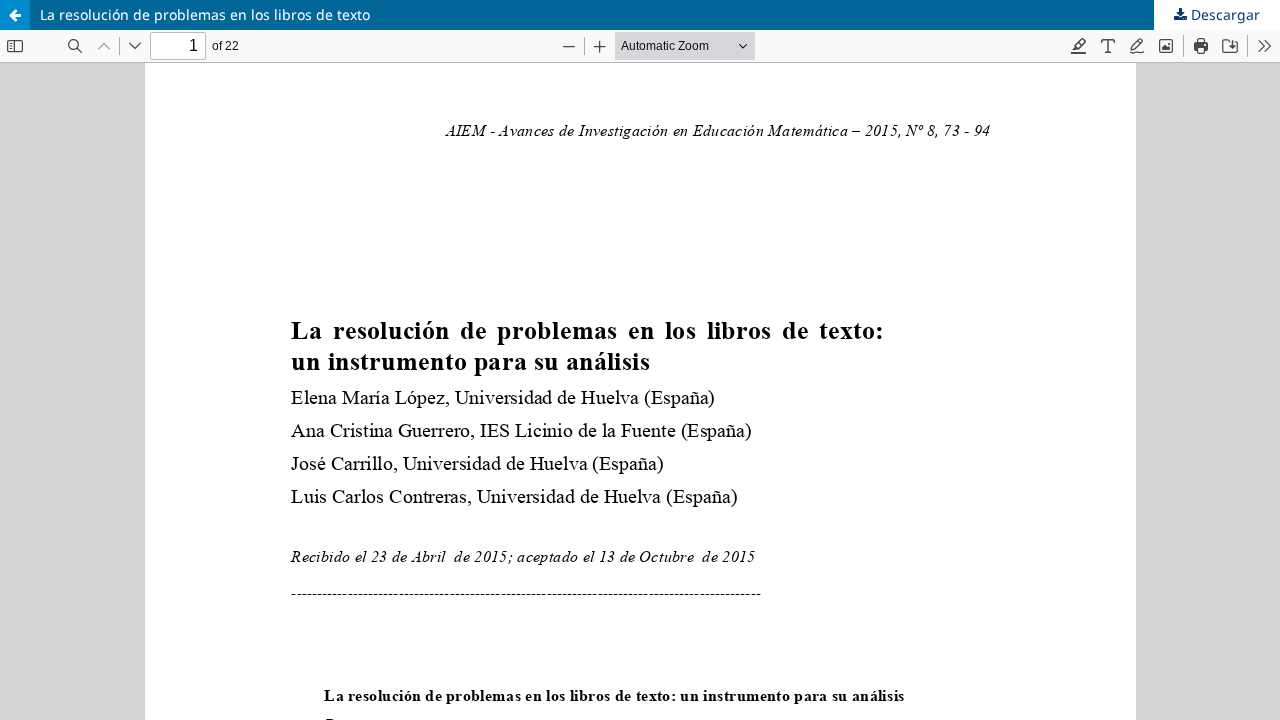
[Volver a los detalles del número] (15, 15)
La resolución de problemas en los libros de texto (205, 14)
